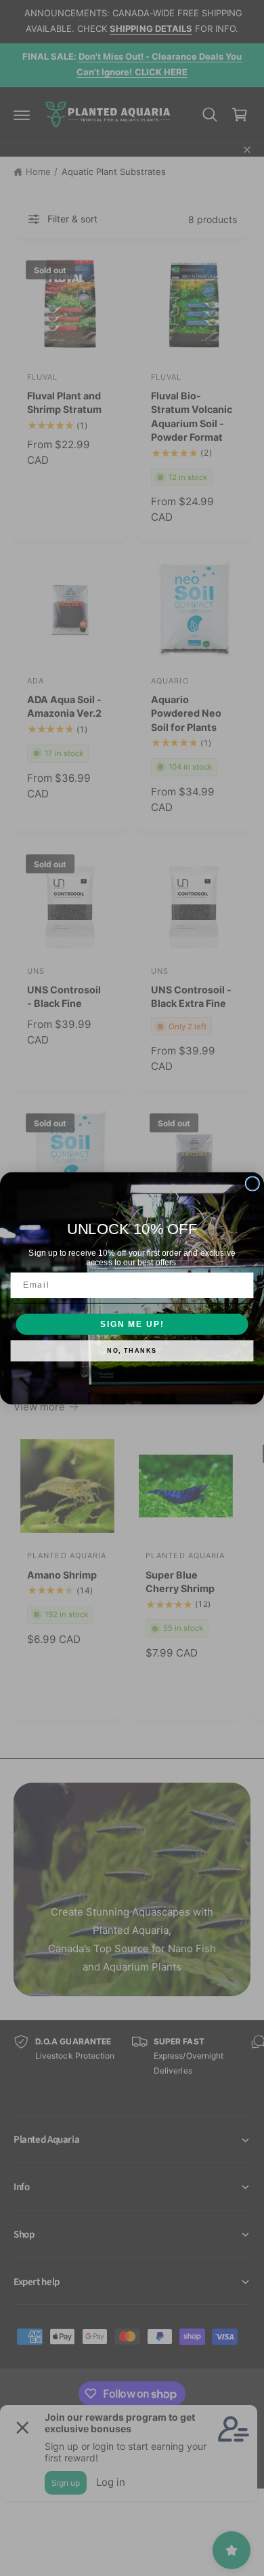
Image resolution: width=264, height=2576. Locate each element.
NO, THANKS (132, 1350)
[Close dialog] (252, 1184)
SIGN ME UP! (132, 1324)
